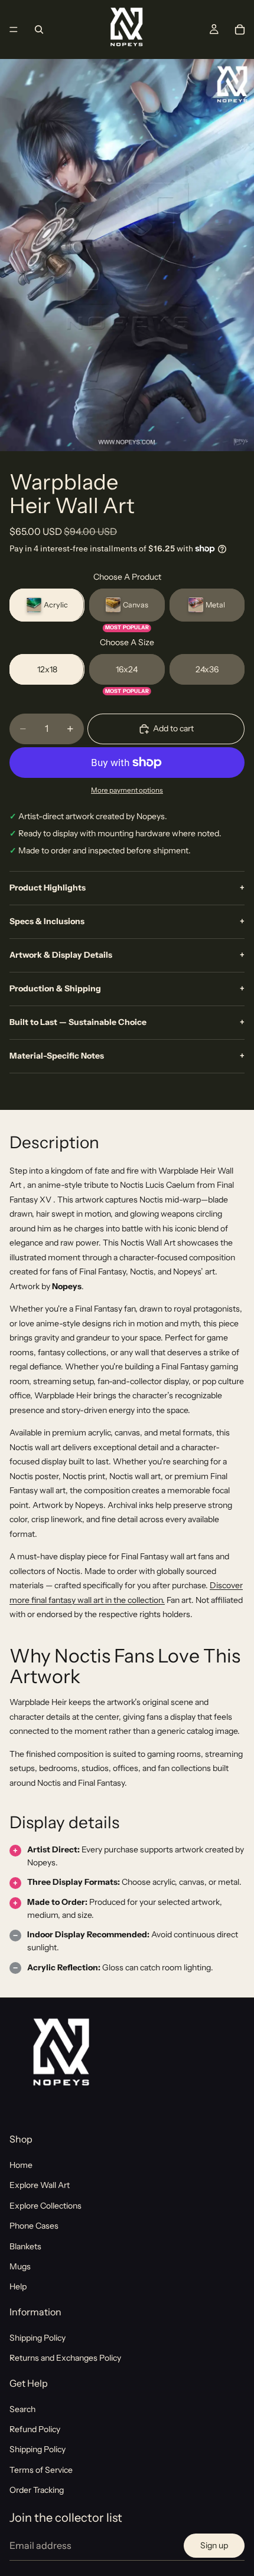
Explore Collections (45, 2206)
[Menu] (14, 29)
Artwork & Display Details (127, 955)
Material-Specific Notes (127, 1056)
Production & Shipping (127, 988)
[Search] (39, 29)
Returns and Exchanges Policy (65, 2358)
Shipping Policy (38, 2338)
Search (22, 2409)
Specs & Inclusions (127, 921)
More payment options (127, 790)
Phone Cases (34, 2226)
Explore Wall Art (40, 2185)
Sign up (214, 2545)
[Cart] (240, 29)
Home (21, 2165)
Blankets (25, 2246)
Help (18, 2286)
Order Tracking (37, 2490)
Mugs (20, 2266)
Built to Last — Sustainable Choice (127, 1022)
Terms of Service (41, 2470)
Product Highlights (127, 888)
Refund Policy (35, 2429)
